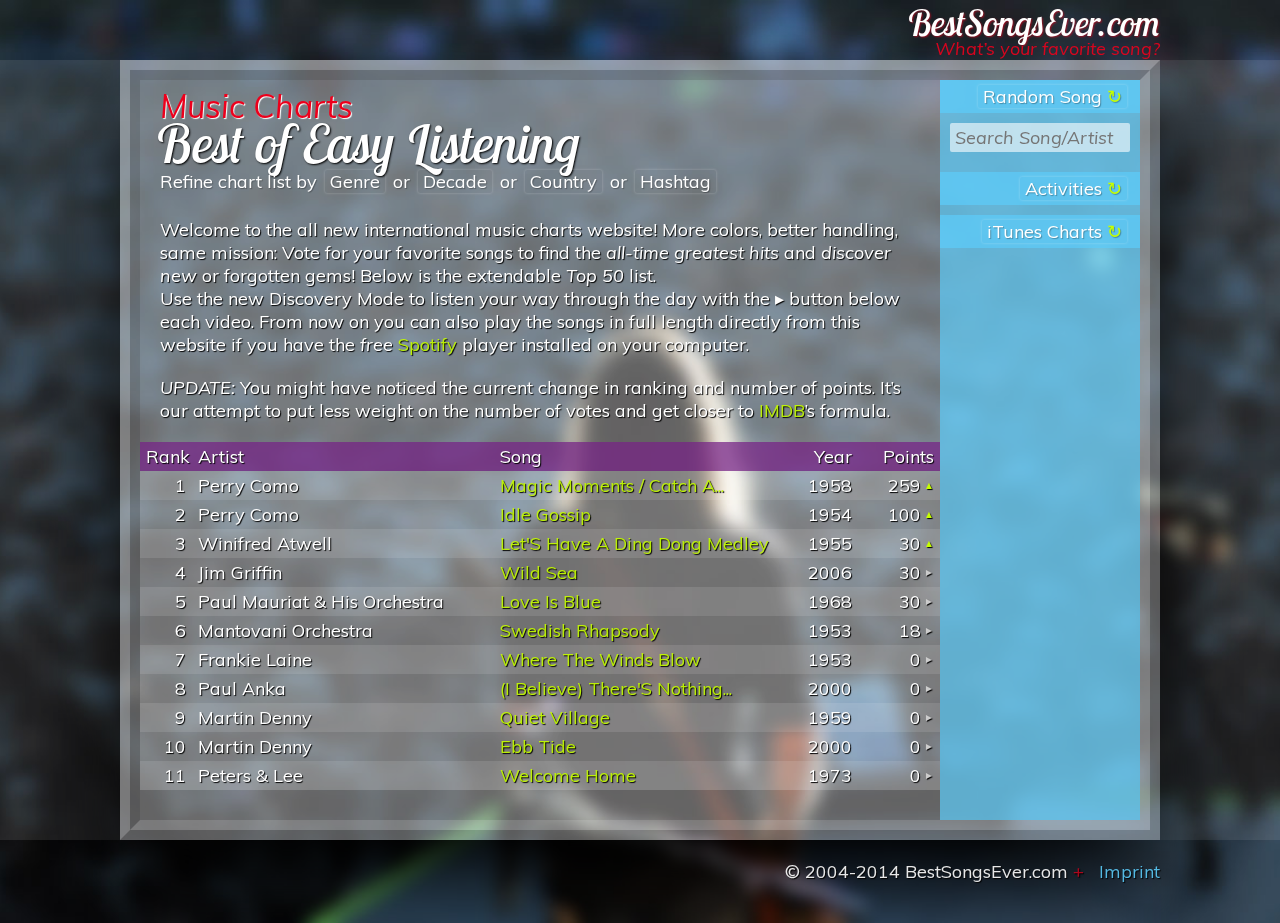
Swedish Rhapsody (580, 630)
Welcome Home (568, 775)
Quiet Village (555, 717)
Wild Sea (539, 572)
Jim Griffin (240, 572)
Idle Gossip (545, 514)
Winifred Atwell (265, 543)
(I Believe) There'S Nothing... (616, 688)
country (563, 181)
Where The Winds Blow (600, 659)
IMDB (782, 410)
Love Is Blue (550, 601)
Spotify (427, 344)
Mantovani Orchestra (285, 630)
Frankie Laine (255, 659)
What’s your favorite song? (1047, 48)
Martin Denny (255, 717)
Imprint (1129, 871)
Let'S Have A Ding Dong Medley (634, 543)
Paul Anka (242, 688)
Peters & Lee (250, 775)
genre (355, 181)
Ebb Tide (538, 746)
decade (455, 181)
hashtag (675, 181)
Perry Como (248, 485)
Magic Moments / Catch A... (612, 485)
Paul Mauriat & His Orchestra (321, 601)
